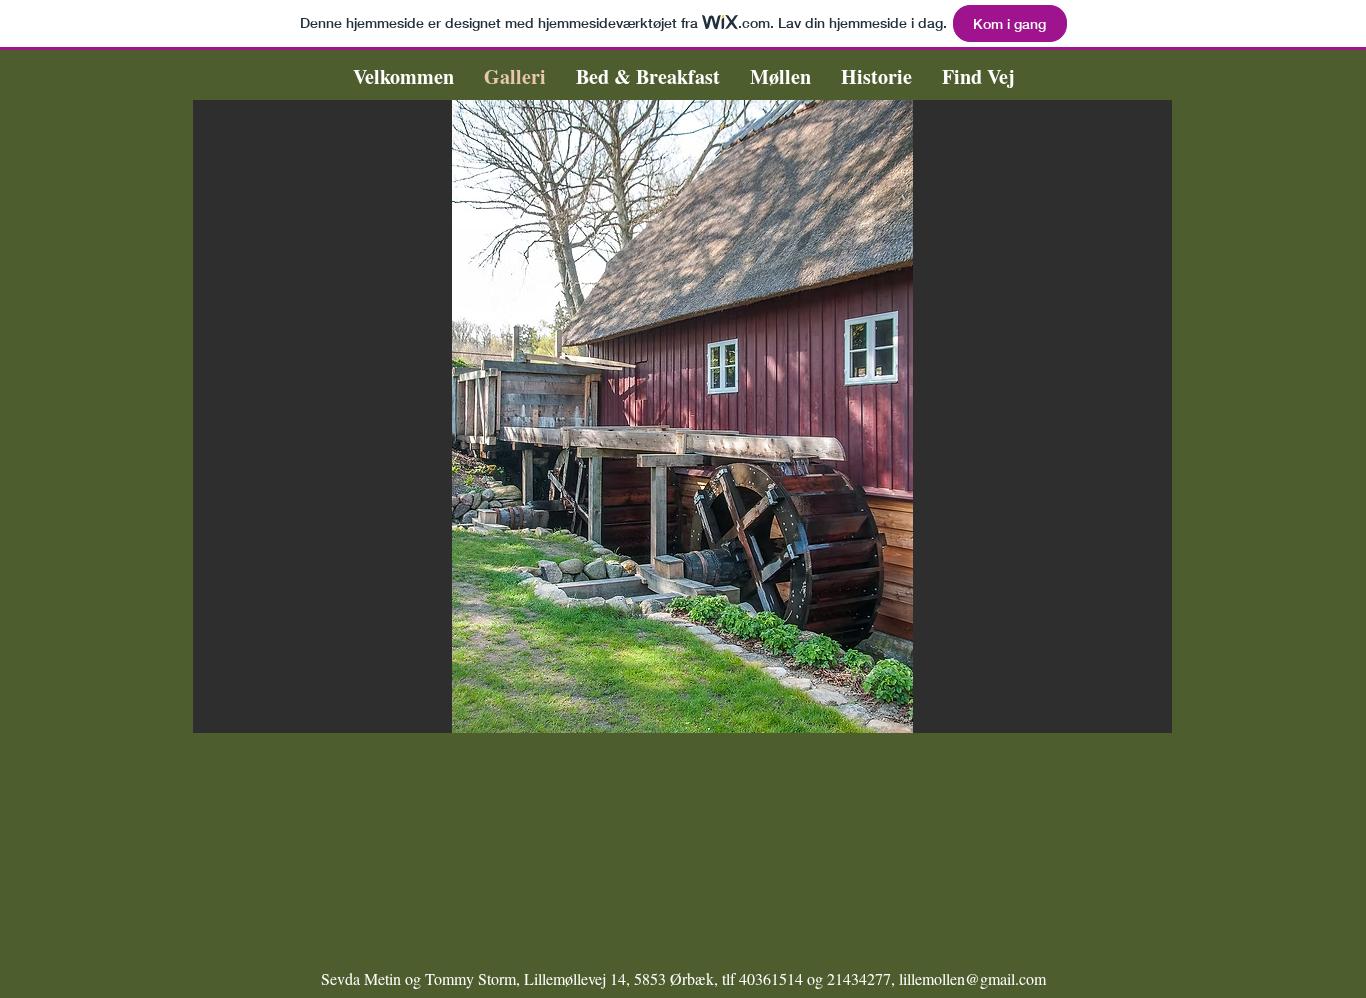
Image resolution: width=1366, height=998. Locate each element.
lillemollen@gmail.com (972, 978)
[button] (682, 416)
